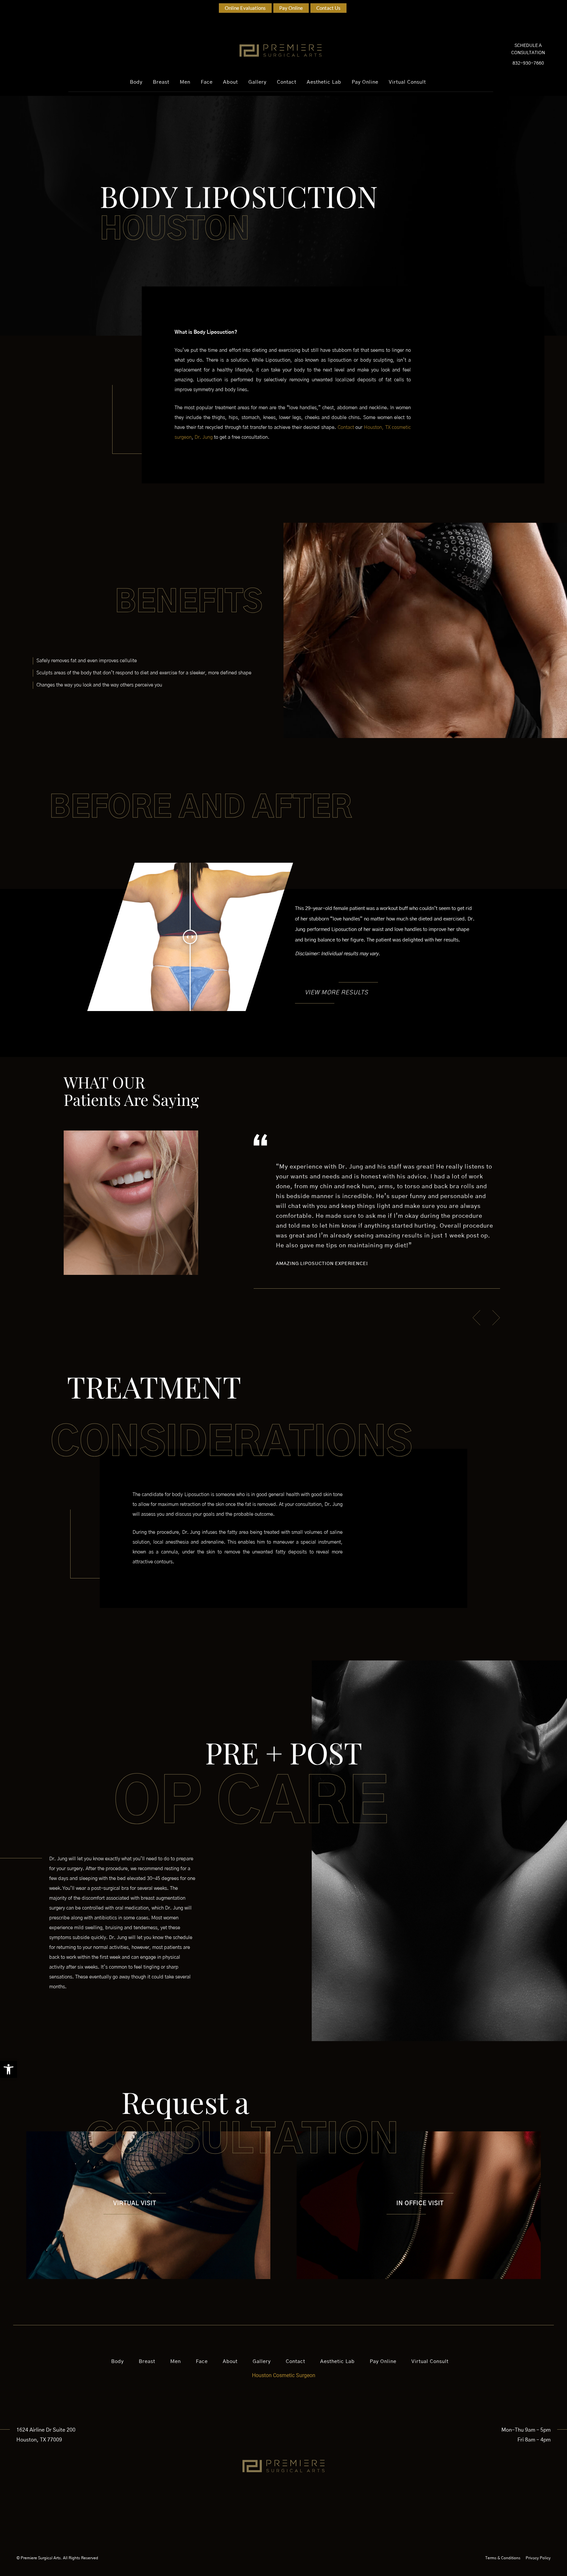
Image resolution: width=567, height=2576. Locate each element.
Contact (346, 427)
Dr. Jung (204, 437)
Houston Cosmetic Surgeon (284, 2375)
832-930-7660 (528, 63)
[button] (9, 2069)
